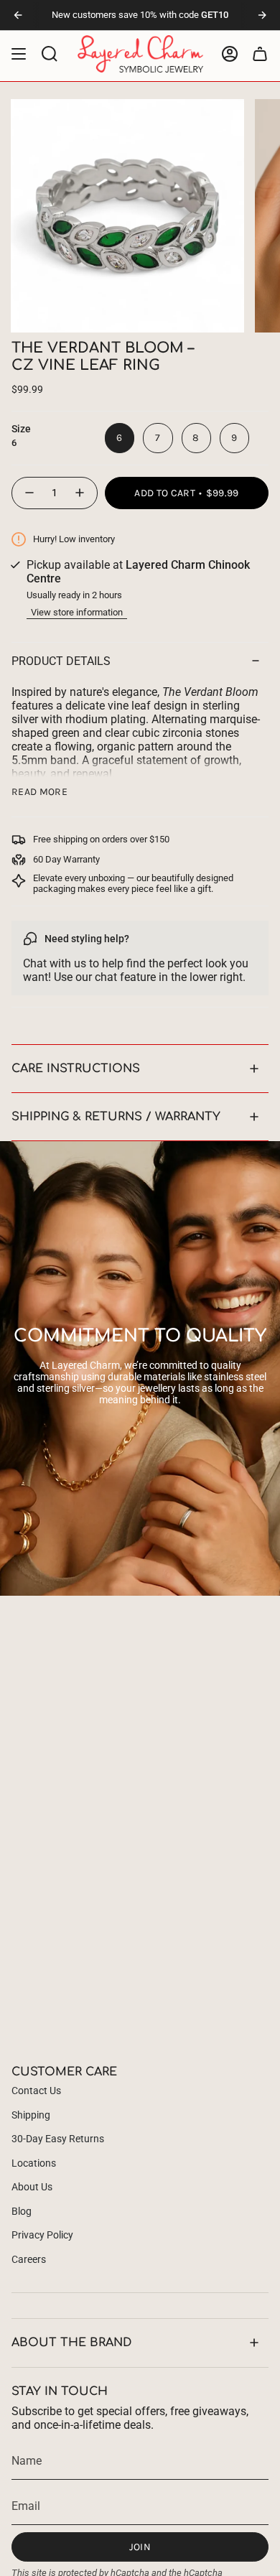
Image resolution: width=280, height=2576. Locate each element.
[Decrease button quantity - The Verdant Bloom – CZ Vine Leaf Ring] (29, 493)
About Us (32, 2187)
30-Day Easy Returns (58, 2139)
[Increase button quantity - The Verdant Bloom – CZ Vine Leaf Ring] (80, 493)
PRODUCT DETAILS (61, 661)
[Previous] (18, 15)
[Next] (262, 15)
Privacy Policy (42, 2235)
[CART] (260, 54)
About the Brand (72, 2343)
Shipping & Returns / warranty (116, 1117)
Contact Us (36, 2091)
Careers (29, 2259)
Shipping (31, 2115)
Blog (22, 2211)
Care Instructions (76, 1069)
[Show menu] (19, 54)
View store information (77, 612)
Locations (34, 2163)
